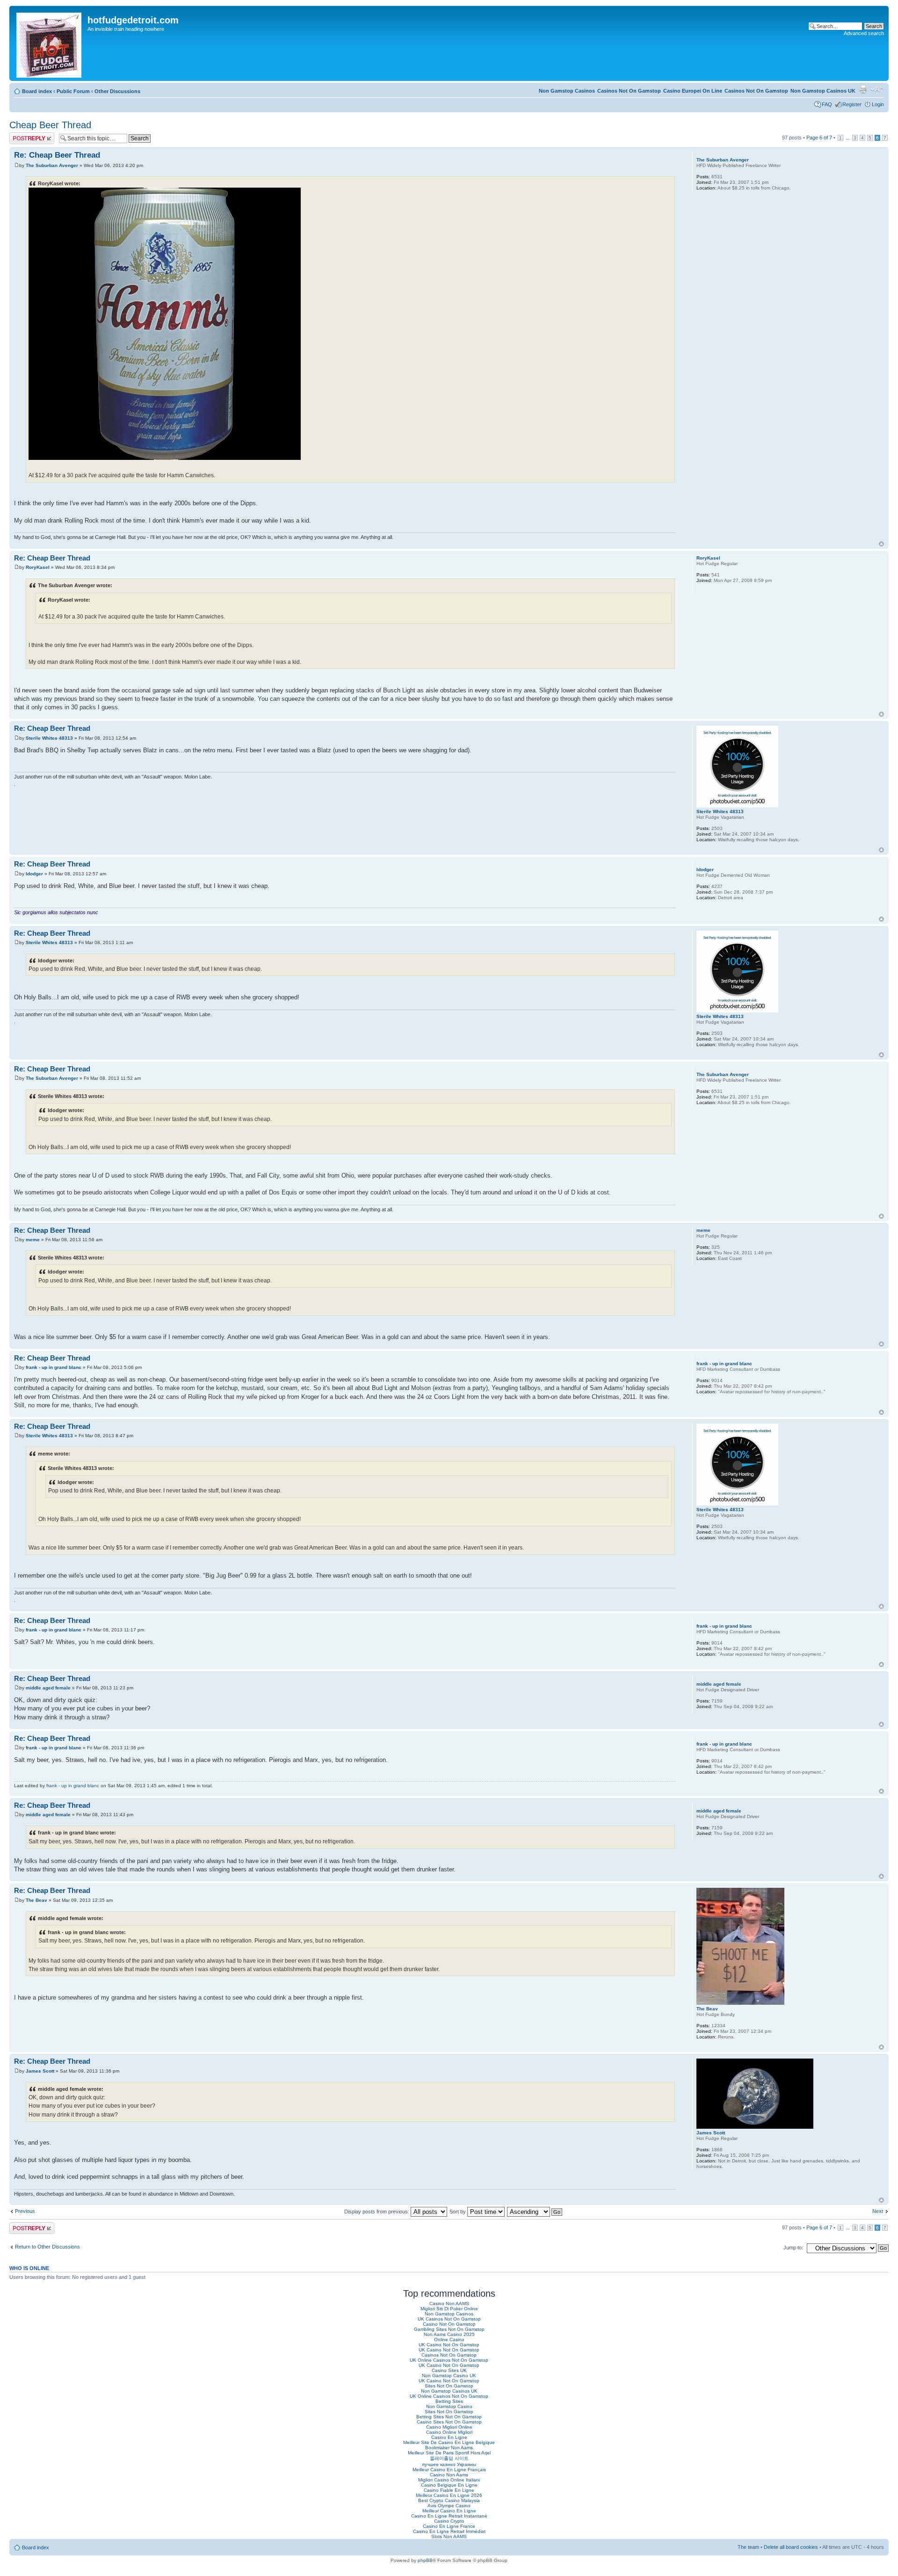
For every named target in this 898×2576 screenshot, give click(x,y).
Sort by (458, 2212)
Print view (863, 89)
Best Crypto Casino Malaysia (449, 2500)
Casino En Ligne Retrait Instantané (449, 2516)
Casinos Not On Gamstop (756, 91)
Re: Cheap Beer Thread (57, 155)
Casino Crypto (449, 2521)
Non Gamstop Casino (449, 2406)
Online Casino (449, 2340)
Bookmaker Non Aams (449, 2448)
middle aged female (48, 1688)
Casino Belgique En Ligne (449, 2485)
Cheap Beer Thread (50, 125)
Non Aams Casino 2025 (449, 2334)
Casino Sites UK (449, 2370)
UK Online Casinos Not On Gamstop (449, 2360)
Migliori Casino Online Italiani (449, 2480)
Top (881, 544)
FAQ (827, 104)
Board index (37, 91)
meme (33, 1240)
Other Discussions (117, 91)
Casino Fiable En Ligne (449, 2490)
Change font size (877, 89)
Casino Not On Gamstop (449, 2324)
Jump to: (793, 2248)
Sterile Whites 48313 (49, 738)
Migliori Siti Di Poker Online (449, 2309)
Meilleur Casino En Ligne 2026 (449, 2495)
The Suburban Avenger (52, 165)
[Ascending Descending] (535, 2212)
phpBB (425, 2560)
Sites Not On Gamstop (449, 2386)
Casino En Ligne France (449, 2526)
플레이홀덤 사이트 (449, 2458)
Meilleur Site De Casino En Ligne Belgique (449, 2442)
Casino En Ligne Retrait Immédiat (449, 2531)
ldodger (34, 874)
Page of (819, 138)
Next (878, 2211)
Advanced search (864, 33)
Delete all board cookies (791, 2547)
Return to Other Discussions (47, 2247)
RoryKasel (38, 567)
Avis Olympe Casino (449, 2506)
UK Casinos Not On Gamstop (449, 2319)
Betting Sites (449, 2401)
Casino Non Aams (449, 2475)
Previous (25, 2211)
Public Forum (73, 91)
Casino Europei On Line (693, 91)
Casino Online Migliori (449, 2432)
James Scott (40, 2071)
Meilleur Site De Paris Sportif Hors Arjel (449, 2453)
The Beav (36, 1900)
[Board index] (50, 43)
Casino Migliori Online (449, 2427)
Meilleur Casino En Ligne (449, 2511)
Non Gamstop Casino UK (449, 2376)
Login (878, 104)
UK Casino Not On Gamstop (449, 2345)
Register (852, 104)
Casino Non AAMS (449, 2303)
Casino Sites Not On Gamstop (449, 2422)
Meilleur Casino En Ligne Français (449, 2470)
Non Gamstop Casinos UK (823, 91)
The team (748, 2547)
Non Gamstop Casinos (567, 91)
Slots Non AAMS (449, 2536)
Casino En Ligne (449, 2437)
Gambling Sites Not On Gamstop (449, 2329)
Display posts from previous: (377, 2212)
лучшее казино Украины (449, 2464)
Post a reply (23, 135)
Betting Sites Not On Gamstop (449, 2417)
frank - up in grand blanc (54, 1367)
